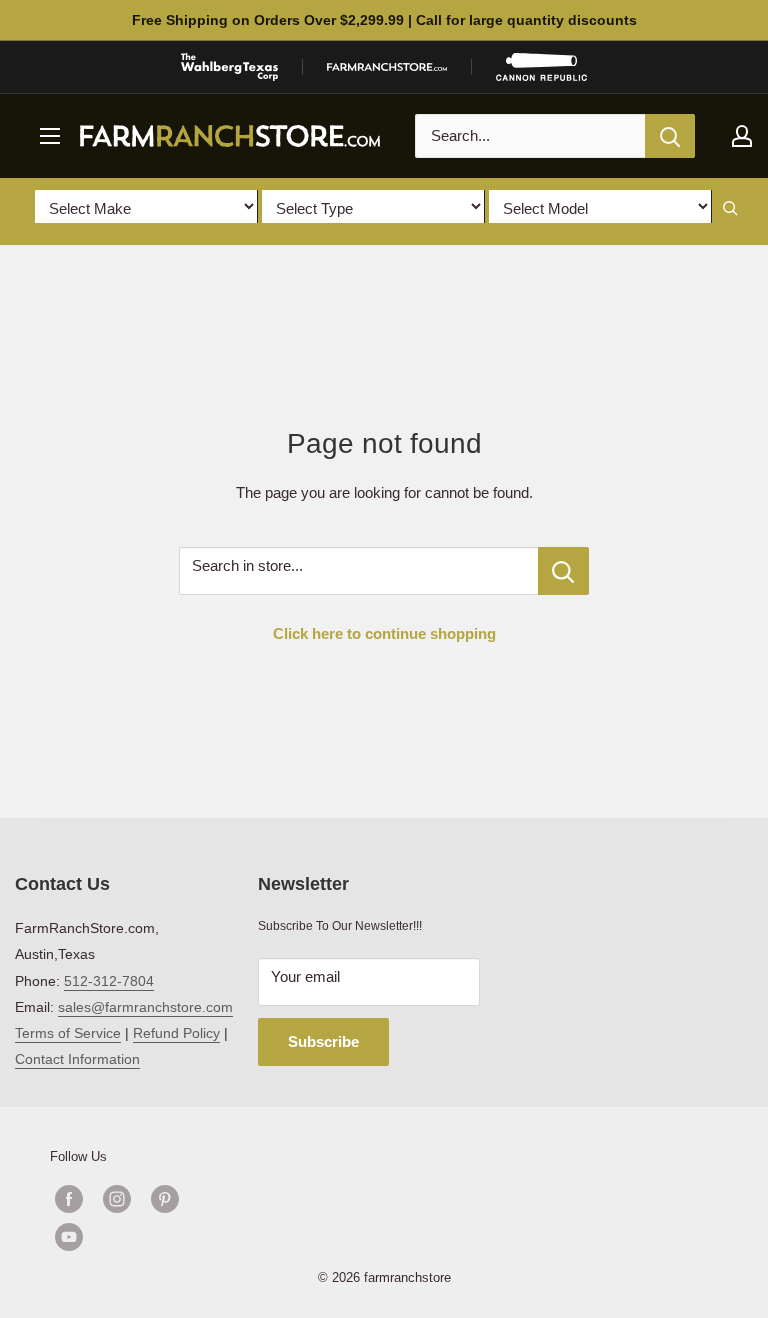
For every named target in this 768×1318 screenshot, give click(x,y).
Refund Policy (176, 1033)
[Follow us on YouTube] (141, 1237)
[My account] (742, 136)
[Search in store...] (563, 571)
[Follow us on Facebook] (69, 1199)
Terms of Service (68, 1033)
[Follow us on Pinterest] (165, 1199)
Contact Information (77, 1059)
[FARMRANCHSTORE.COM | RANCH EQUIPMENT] (387, 67)
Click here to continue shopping (384, 633)
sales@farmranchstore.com (145, 1007)
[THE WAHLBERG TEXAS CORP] (229, 67)
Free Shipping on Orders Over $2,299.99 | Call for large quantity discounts (384, 20)
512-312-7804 (109, 981)
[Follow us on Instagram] (117, 1199)
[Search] (670, 136)
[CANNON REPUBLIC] (541, 67)
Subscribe (323, 1041)
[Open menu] (50, 136)
